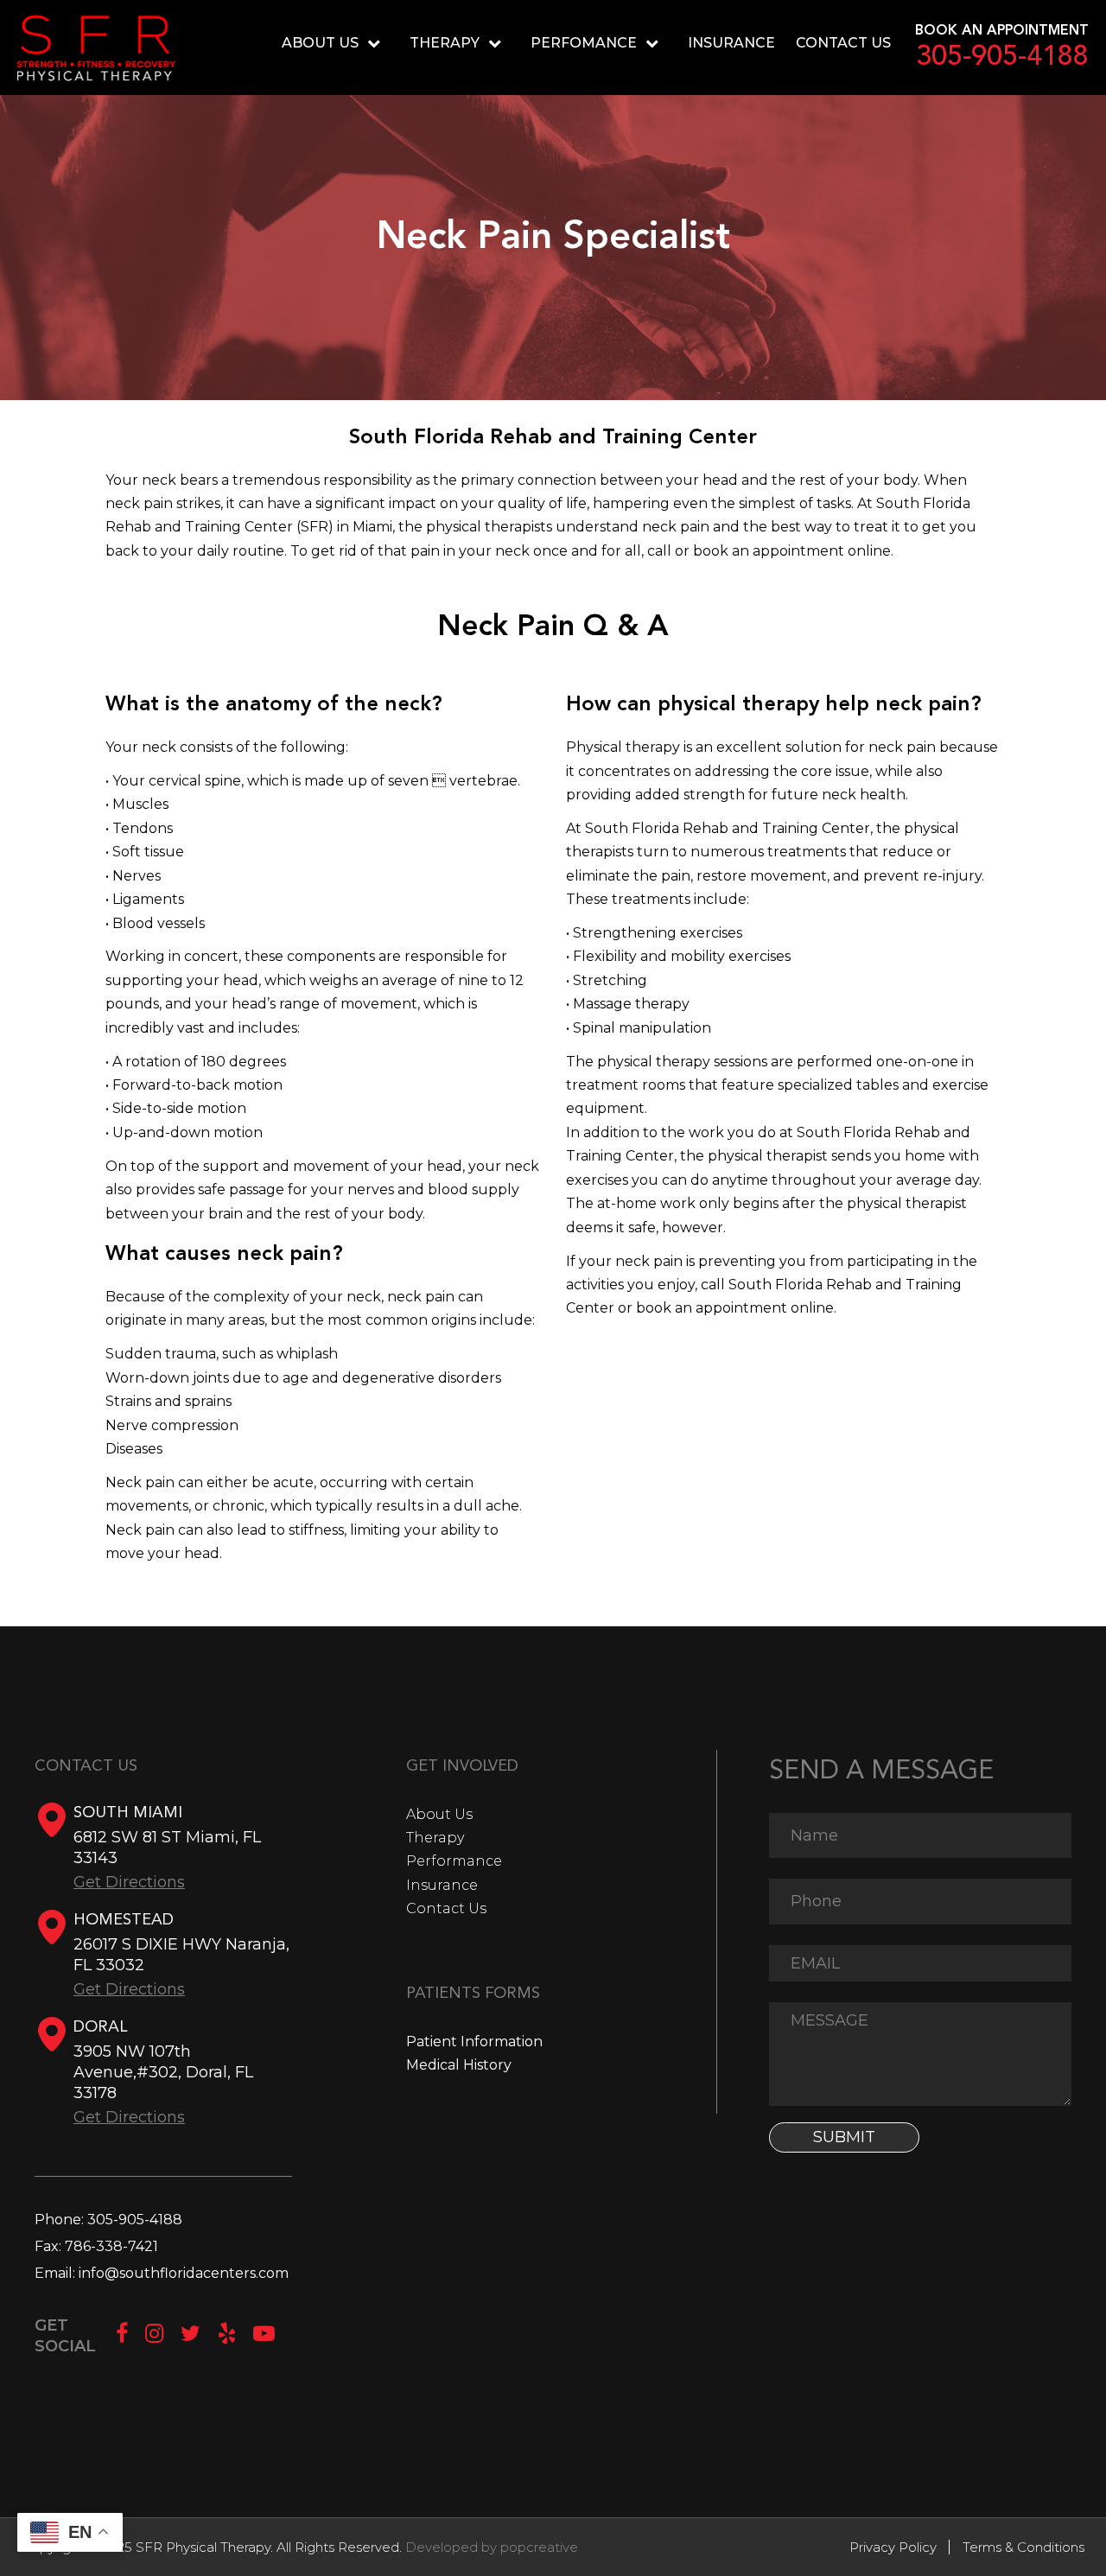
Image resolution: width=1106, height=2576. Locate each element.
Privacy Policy (893, 2547)
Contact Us (843, 43)
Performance (454, 1861)
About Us (439, 1814)
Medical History (459, 2065)
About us (320, 43)
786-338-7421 (111, 2246)
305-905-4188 (1002, 58)
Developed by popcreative (492, 2547)
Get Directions (129, 1882)
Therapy (445, 43)
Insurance (731, 43)
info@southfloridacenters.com (184, 2273)
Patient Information (474, 2042)
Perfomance (584, 43)
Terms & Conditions (1023, 2547)
